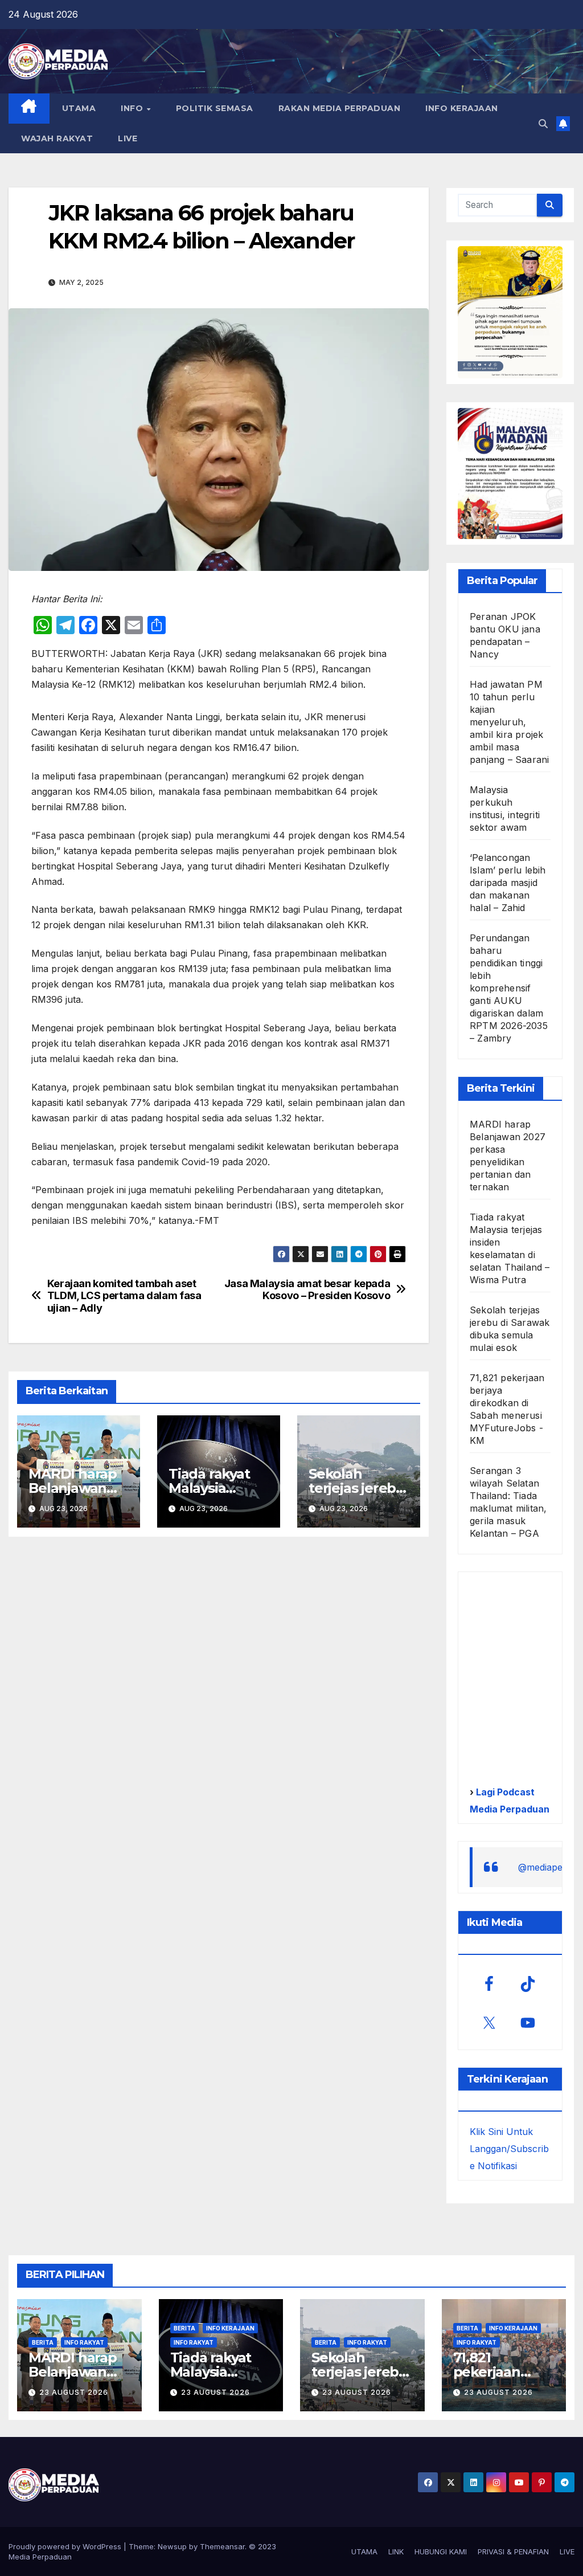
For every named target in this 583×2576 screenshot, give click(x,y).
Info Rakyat (84, 2342)
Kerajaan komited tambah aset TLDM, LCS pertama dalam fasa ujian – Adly (124, 1296)
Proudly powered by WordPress (66, 2546)
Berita (43, 2342)
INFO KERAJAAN (462, 108)
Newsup (172, 2546)
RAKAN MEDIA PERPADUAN (340, 108)
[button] (543, 124)
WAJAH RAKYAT (57, 138)
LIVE (128, 138)
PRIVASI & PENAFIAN (513, 2551)
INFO (133, 108)
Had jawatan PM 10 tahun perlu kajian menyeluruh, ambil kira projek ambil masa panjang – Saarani (509, 722)
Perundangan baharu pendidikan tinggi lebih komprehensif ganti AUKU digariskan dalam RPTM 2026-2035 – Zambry (509, 988)
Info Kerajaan (230, 2328)
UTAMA (79, 108)
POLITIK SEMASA (215, 108)
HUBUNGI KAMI (441, 2551)
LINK (396, 2551)
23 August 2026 (74, 2392)
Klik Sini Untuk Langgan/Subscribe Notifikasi (509, 2149)
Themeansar (222, 2546)
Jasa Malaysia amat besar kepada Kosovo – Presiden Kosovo (307, 1290)
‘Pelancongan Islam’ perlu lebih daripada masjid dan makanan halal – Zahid (508, 883)
